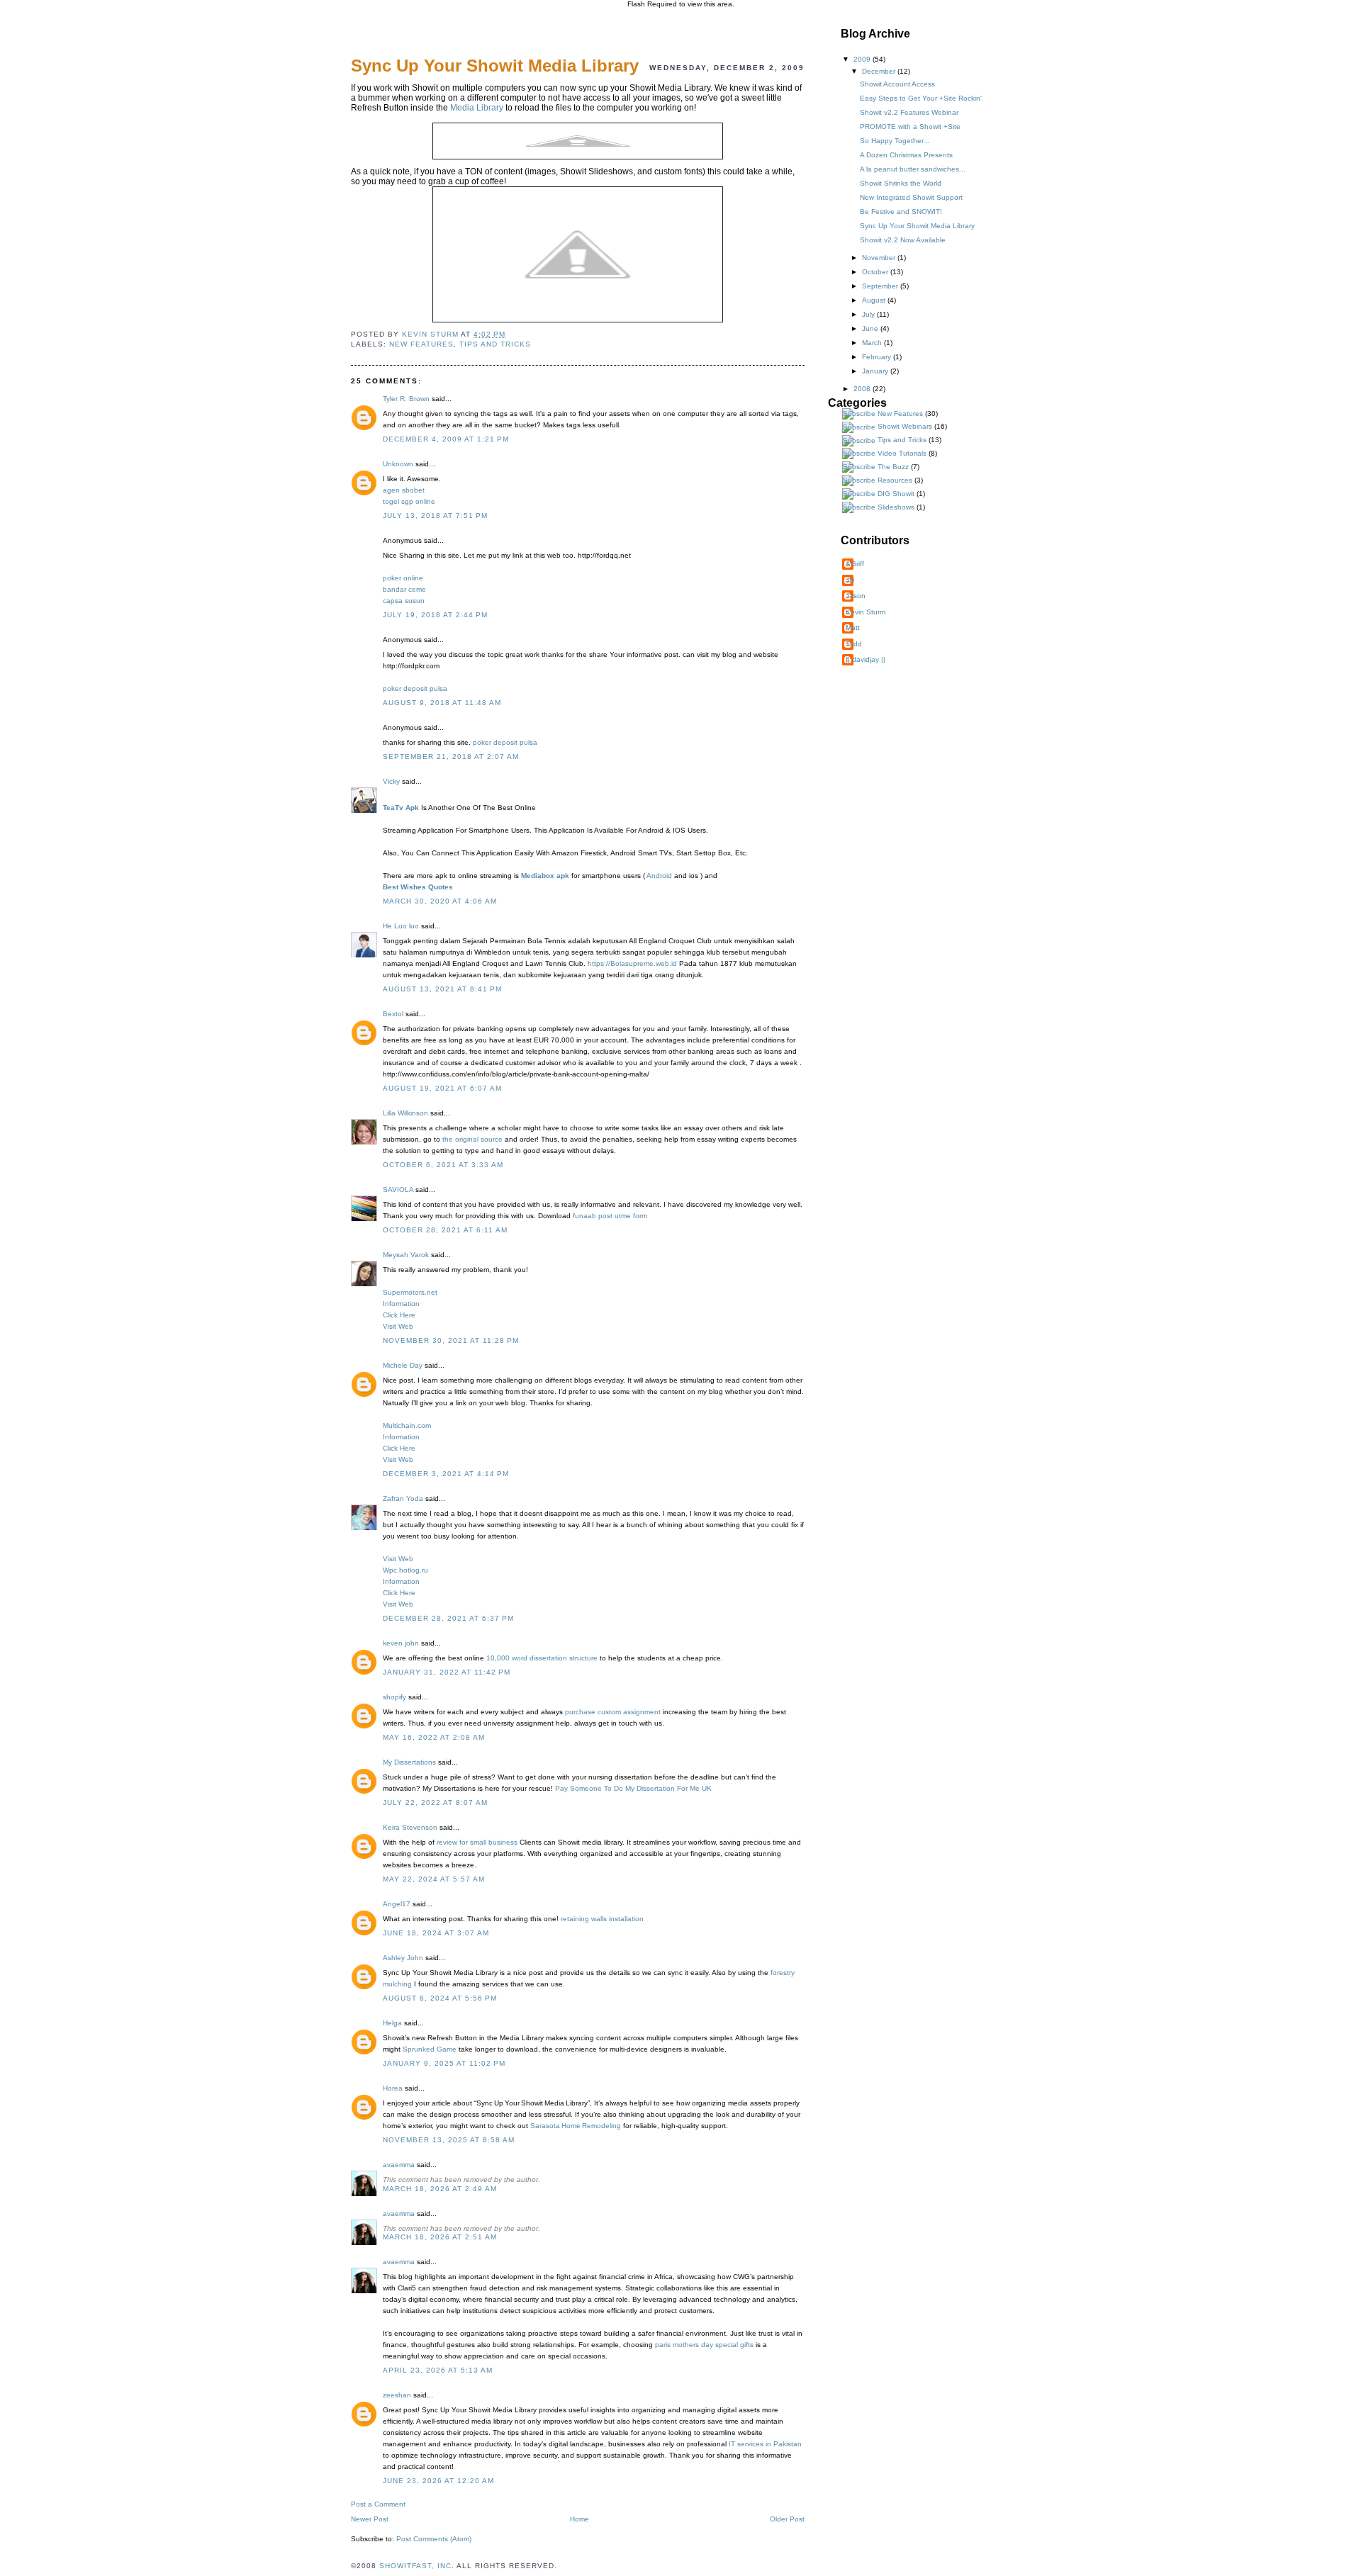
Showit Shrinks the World (901, 183)
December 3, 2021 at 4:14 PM (446, 1474)
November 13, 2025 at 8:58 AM (449, 2140)
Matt (853, 628)
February (878, 357)
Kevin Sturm (866, 612)
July (869, 314)
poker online (403, 578)
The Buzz (893, 467)
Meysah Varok (406, 1255)
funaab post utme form (610, 1216)
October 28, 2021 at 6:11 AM (445, 1230)
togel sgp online (409, 501)
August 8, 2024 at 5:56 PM (440, 1998)
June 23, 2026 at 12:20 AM (438, 2481)
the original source (472, 1139)
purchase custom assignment (613, 1712)
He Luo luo (401, 926)
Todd (854, 644)
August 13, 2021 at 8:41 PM (442, 989)
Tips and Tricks (495, 344)
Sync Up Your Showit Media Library (917, 226)
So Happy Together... (895, 141)
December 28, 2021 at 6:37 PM (448, 1618)
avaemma (399, 2165)
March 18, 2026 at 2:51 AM (440, 2237)
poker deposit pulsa (415, 688)
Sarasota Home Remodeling (576, 2126)
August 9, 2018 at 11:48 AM (442, 703)
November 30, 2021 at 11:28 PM (451, 1340)
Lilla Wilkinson (405, 1113)
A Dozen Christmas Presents (906, 155)
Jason (856, 596)
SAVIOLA (398, 1189)
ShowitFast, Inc (415, 2566)
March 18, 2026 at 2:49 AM (440, 2189)
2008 (863, 389)
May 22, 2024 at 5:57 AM (434, 1879)
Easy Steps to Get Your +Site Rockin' (921, 98)
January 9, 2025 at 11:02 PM (444, 2063)
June (871, 328)
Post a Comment (378, 2504)
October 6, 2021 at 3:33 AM (443, 1165)
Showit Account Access (897, 84)
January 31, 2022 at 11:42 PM (447, 1672)
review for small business (477, 1842)
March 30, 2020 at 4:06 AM (440, 901)
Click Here (399, 1315)
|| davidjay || (866, 659)
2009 (863, 59)
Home (579, 2519)
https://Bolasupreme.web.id (632, 963)
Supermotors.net (410, 1292)
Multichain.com (407, 1425)
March (873, 343)
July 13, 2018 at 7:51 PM (435, 516)
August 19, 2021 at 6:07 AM (442, 1088)
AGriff (855, 564)
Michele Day (403, 1365)
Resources (895, 480)
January (876, 371)
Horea (393, 2088)
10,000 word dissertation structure (542, 1658)
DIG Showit (896, 494)
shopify (394, 1697)
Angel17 (397, 1904)
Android (659, 876)
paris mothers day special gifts (705, 2345)
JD (850, 580)
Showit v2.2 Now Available (903, 240)
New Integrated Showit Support (911, 197)
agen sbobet (404, 490)
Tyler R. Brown (406, 399)
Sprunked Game (430, 2049)
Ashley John (403, 1958)
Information (401, 1304)
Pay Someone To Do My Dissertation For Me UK (633, 1788)
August (875, 300)
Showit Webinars (905, 426)
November (880, 258)
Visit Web (398, 1326)
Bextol (393, 1014)
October (876, 272)
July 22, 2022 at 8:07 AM (435, 1802)
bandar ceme (404, 589)
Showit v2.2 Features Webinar (909, 112)
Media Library (477, 108)
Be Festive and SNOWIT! (901, 212)
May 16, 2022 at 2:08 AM (434, 1737)
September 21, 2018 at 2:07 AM (451, 757)
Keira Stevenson (410, 1827)
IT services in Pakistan (765, 2444)
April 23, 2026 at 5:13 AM (438, 2370)
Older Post (787, 2519)
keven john (401, 1643)
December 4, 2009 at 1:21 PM (446, 439)
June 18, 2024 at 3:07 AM (436, 1933)
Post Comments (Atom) (434, 2539)
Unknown (398, 464)
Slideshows (896, 507)
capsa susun (404, 601)
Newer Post (370, 2519)
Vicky (391, 781)
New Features (421, 344)
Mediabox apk (545, 876)
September (881, 286)
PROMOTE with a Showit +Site (910, 126)
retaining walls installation (602, 1919)
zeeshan (397, 2395)
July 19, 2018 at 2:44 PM (435, 615)
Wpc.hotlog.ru (405, 1570)
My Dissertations (409, 1762)
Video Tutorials (902, 453)
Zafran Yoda (403, 1498)
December (880, 71)
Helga (392, 2023)
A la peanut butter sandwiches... (913, 169)
